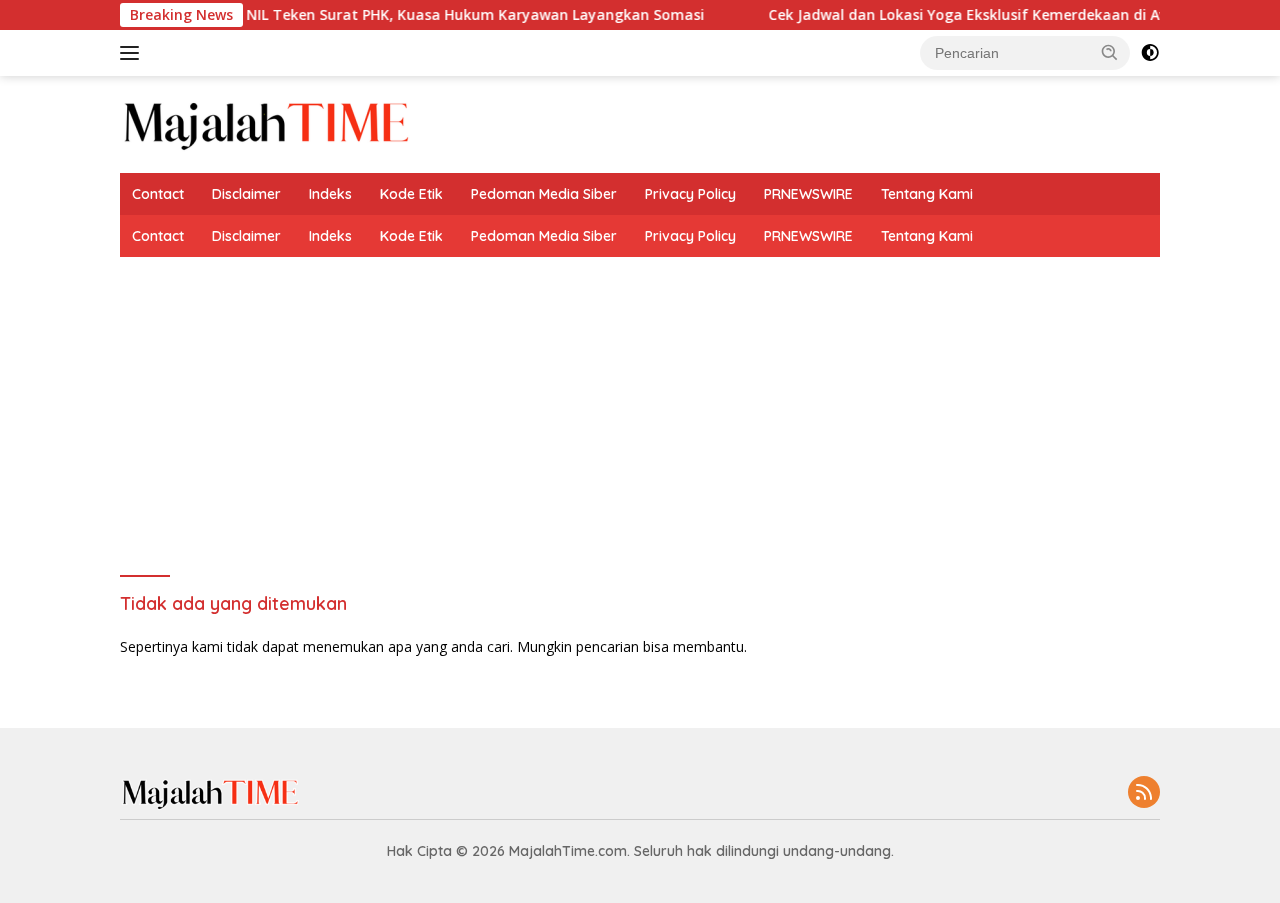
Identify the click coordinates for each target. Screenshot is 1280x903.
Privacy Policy (690, 194)
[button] (1110, 52)
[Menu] (133, 53)
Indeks (330, 194)
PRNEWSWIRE (808, 194)
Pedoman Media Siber (544, 194)
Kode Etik (411, 194)
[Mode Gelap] (1150, 53)
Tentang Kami (927, 194)
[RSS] (1144, 793)
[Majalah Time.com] (266, 122)
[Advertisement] (640, 407)
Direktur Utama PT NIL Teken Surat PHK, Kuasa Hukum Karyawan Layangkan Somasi (388, 15)
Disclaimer (246, 194)
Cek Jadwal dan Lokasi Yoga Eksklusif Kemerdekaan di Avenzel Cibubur (997, 15)
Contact (158, 194)
